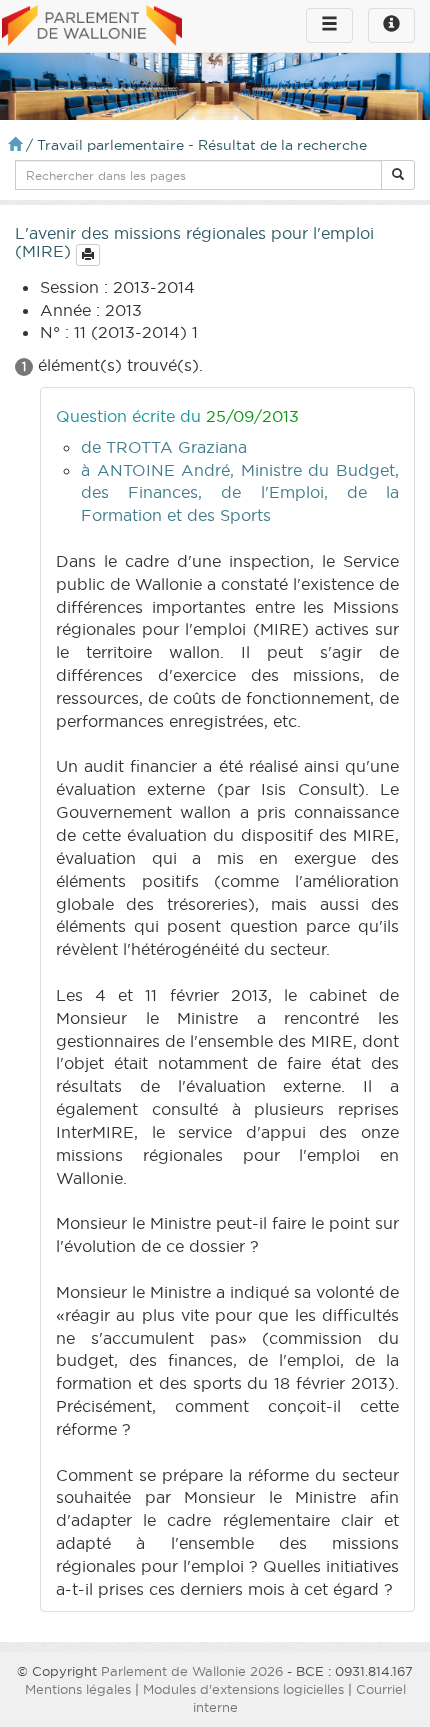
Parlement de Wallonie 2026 (192, 1671)
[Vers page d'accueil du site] (92, 27)
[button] (398, 175)
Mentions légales (78, 1689)
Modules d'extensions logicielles (243, 1689)
